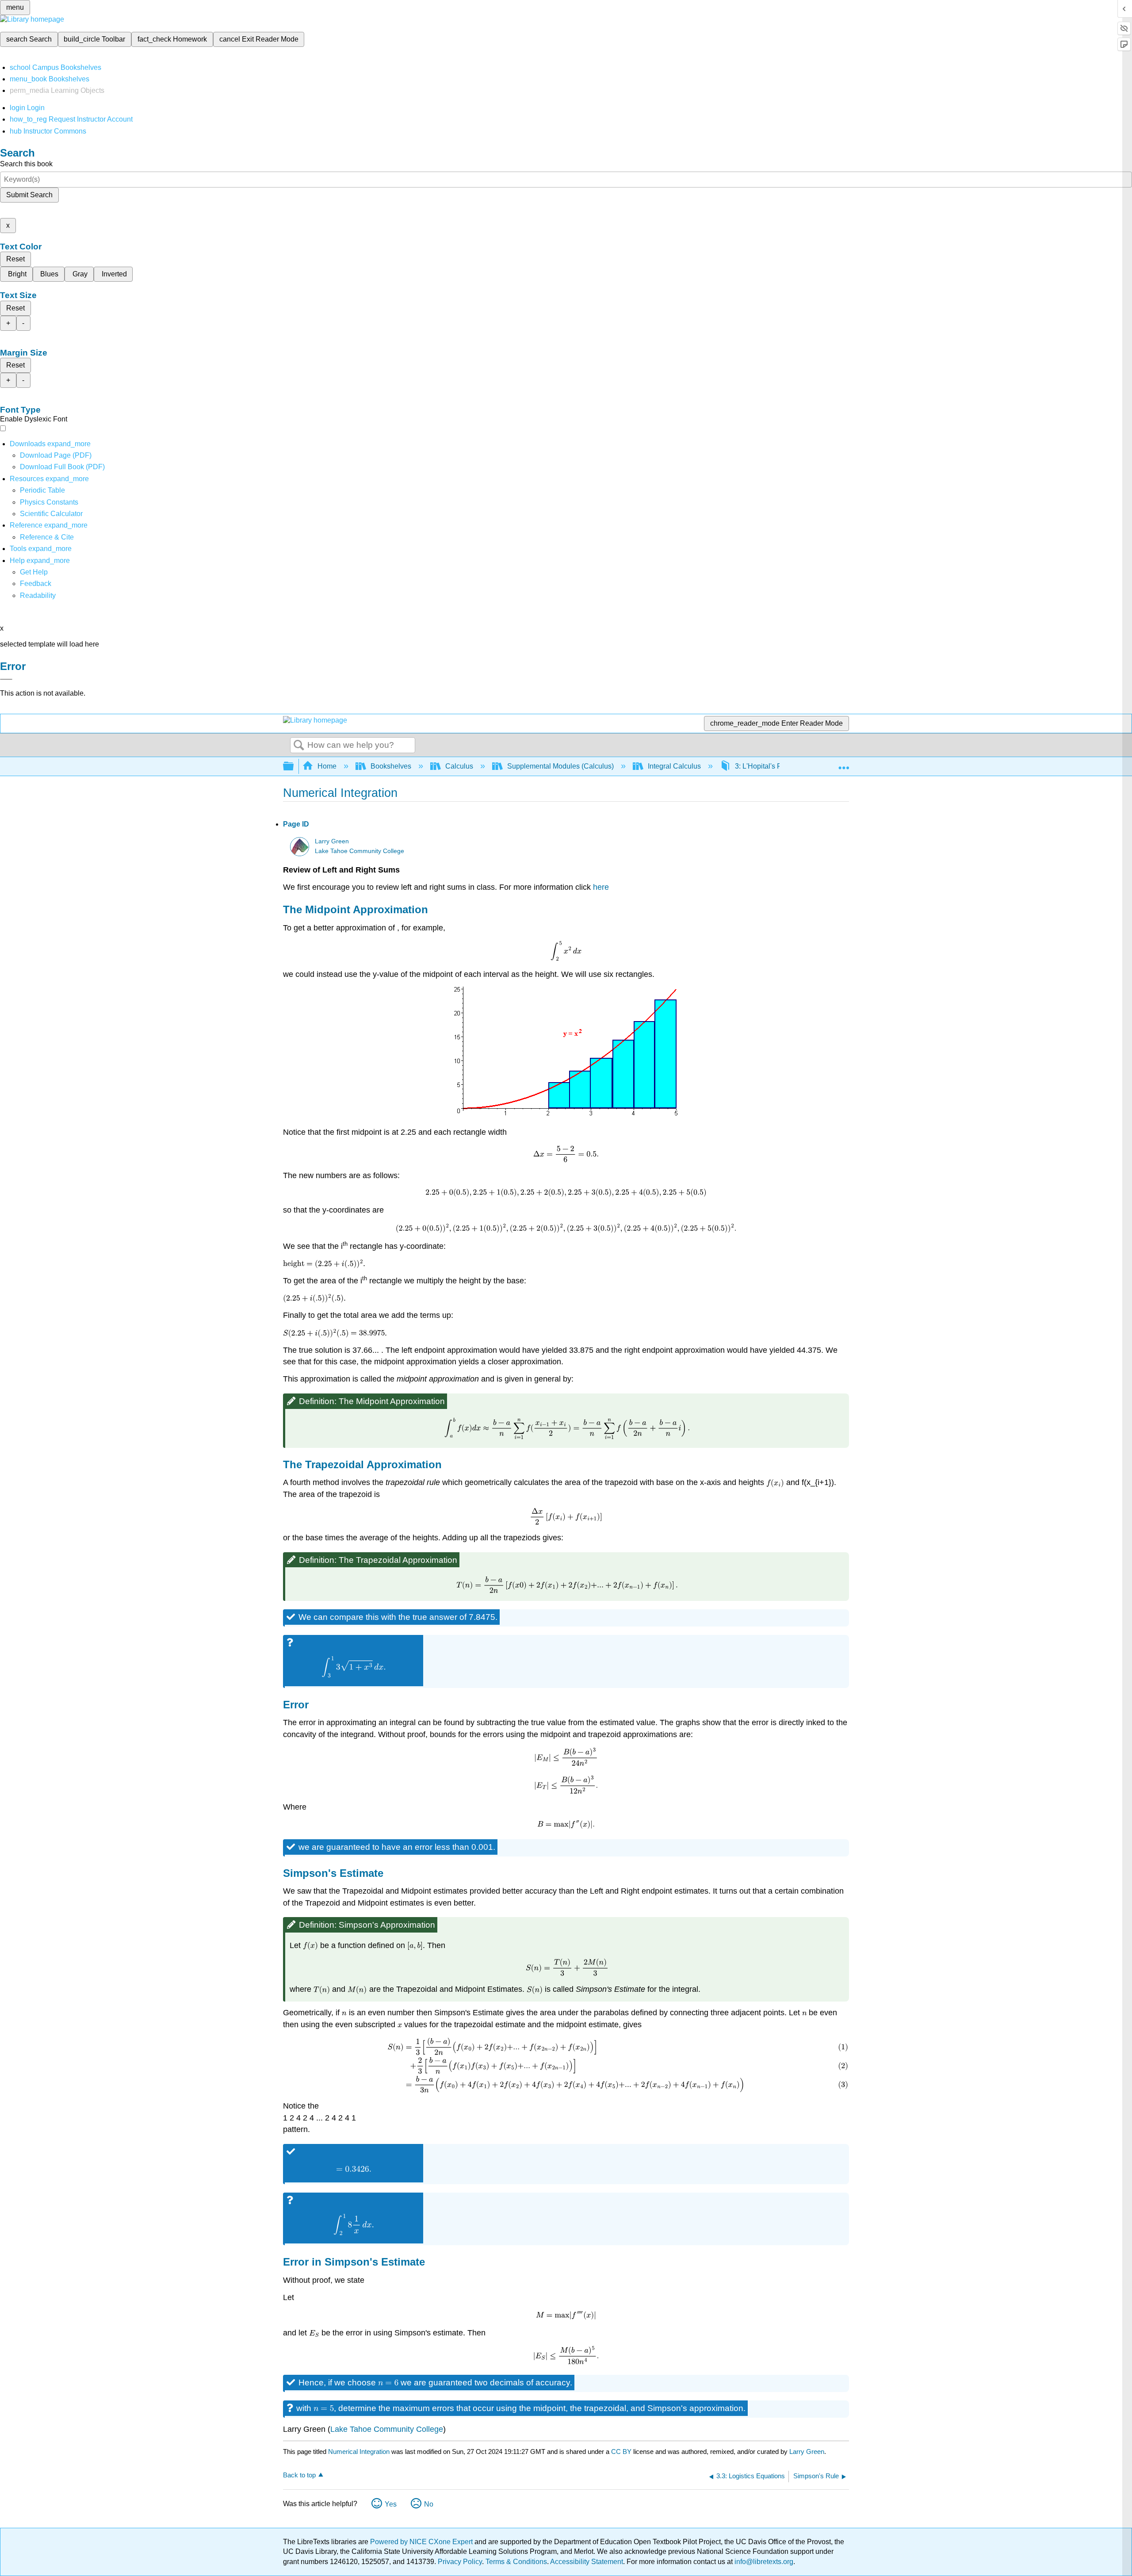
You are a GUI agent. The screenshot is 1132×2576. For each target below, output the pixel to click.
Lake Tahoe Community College (359, 851)
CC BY (622, 2452)
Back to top (299, 2475)
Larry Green (332, 841)
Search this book (26, 164)
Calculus (459, 766)
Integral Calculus (674, 766)
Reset (15, 259)
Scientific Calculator (51, 514)
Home (327, 766)
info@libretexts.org (763, 2562)
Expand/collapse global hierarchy (294, 767)
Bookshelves (391, 766)
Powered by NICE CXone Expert (422, 2542)
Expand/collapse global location (844, 764)
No (429, 2504)
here (601, 887)
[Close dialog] (6, 679)
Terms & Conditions (516, 2562)
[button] (36, 584)
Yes (391, 2504)
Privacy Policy (460, 2562)
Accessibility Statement (587, 2562)
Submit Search (29, 195)
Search (299, 746)
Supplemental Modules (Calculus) (560, 766)
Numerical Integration (359, 2452)
